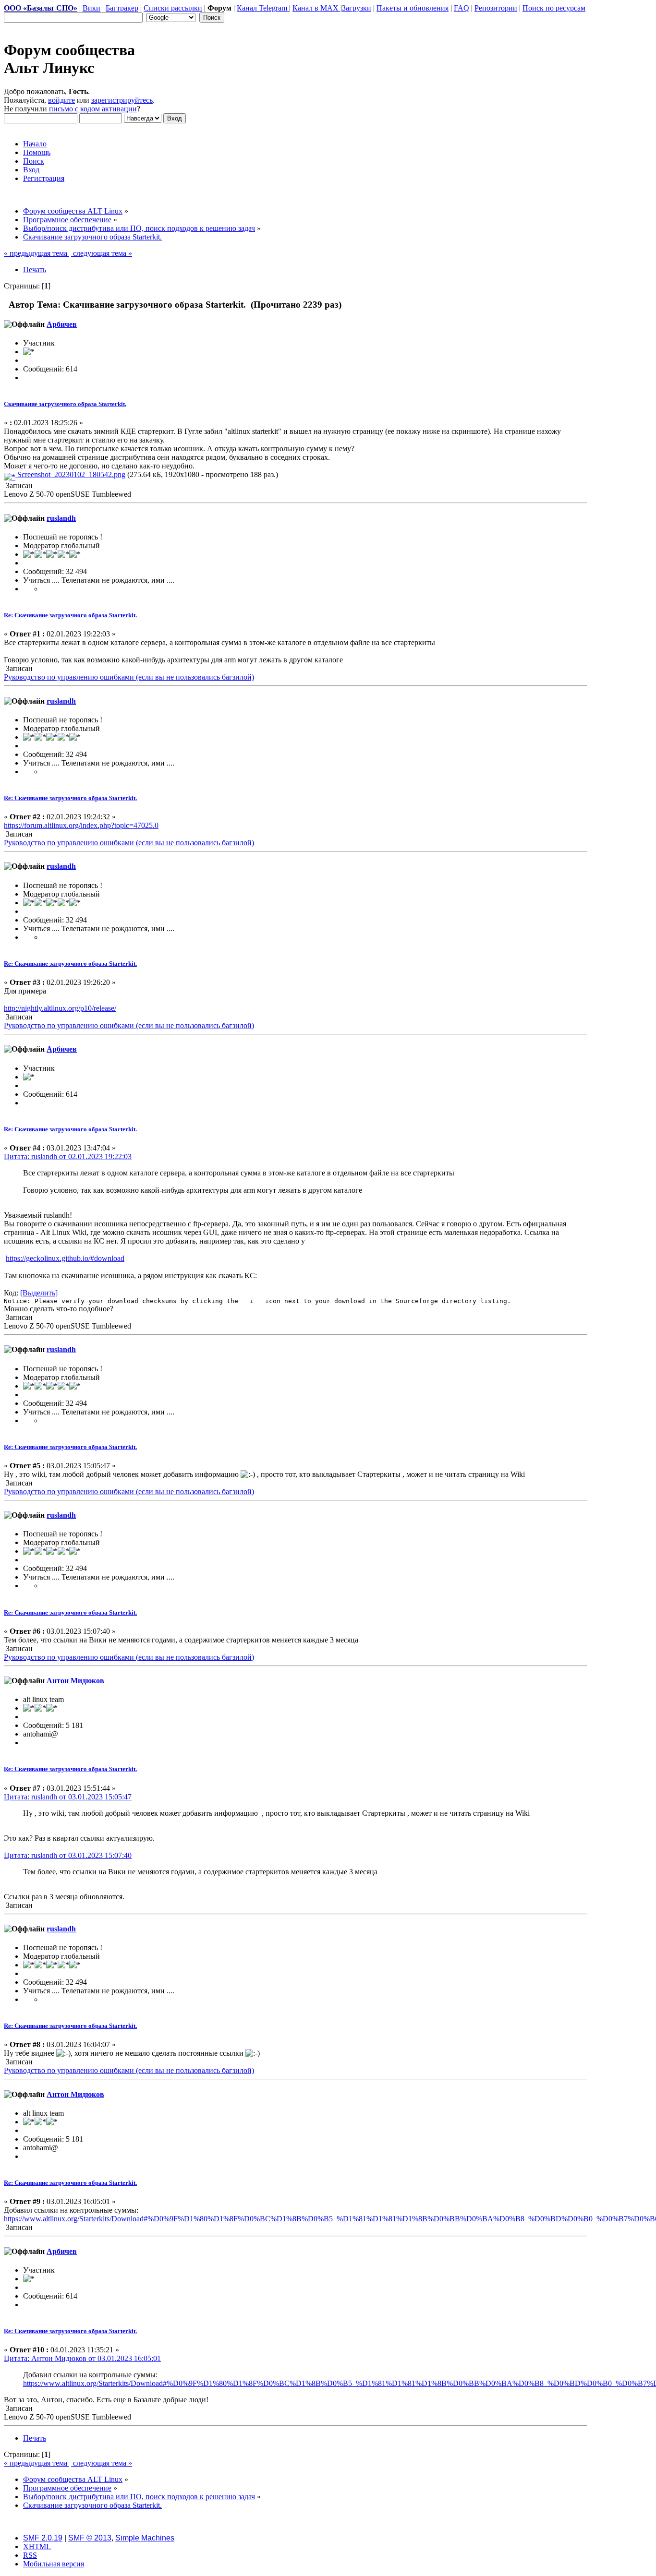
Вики (91, 8)
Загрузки (357, 8)
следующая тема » (102, 253)
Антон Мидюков (75, 1681)
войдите (61, 100)
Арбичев (62, 324)
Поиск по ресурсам (554, 8)
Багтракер (122, 8)
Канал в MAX (316, 8)
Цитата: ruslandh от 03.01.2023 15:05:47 (68, 1797)
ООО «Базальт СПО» (41, 8)
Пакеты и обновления (413, 8)
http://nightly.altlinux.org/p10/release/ (60, 1008)
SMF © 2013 (90, 2538)
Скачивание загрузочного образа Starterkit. (65, 404)
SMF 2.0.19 (43, 2538)
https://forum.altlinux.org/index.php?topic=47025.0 (81, 825)
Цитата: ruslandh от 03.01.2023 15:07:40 (68, 1855)
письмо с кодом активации (93, 109)
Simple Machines (145, 2538)
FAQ (462, 8)
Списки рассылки (173, 8)
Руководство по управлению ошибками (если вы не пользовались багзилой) (129, 677)
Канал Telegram (263, 8)
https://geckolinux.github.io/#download (65, 1258)
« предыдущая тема (36, 253)
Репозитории (496, 8)
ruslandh (61, 518)
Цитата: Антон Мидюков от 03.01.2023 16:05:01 (82, 2358)
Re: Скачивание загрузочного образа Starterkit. (70, 615)
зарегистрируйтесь (122, 100)
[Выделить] (39, 1293)
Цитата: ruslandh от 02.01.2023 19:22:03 (68, 1156)
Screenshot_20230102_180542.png (70, 474)
